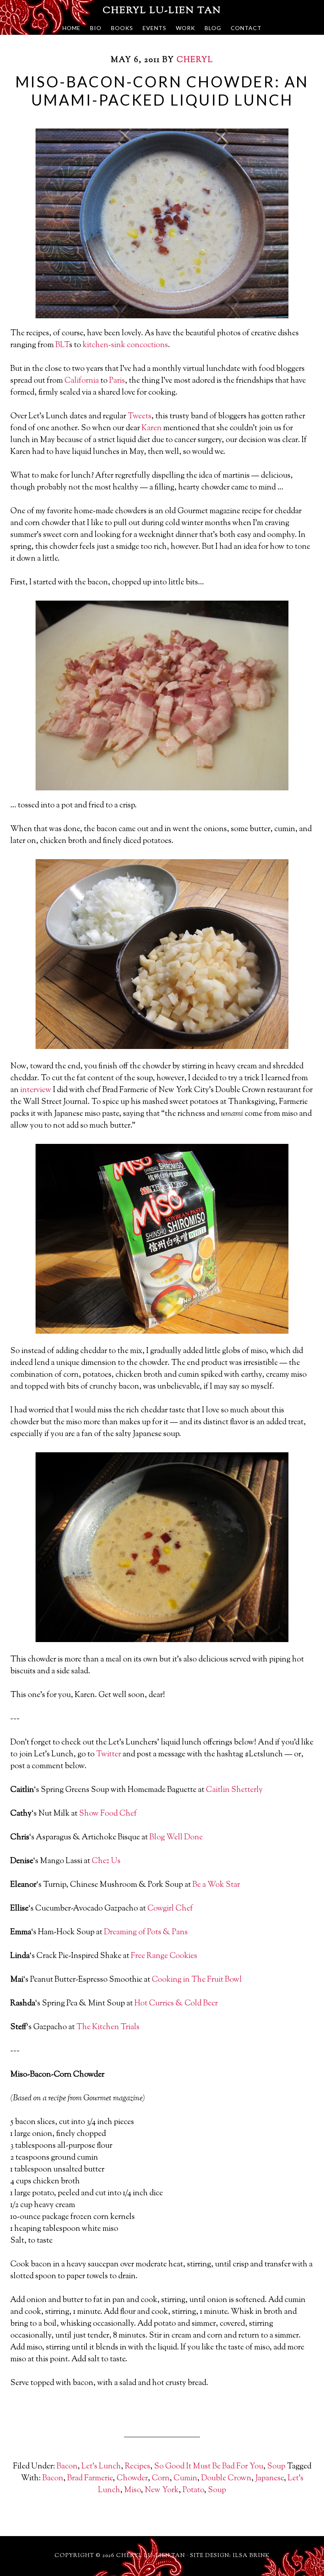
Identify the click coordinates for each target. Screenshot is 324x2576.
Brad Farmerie (90, 2479)
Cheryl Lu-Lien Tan (162, 11)
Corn (161, 2479)
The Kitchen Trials (108, 2027)
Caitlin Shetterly (234, 1790)
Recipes (138, 2467)
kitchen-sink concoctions (125, 345)
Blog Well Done (176, 1838)
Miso (132, 2490)
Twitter (108, 1755)
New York (162, 2490)
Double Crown (226, 2479)
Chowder (132, 2479)
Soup (276, 2467)
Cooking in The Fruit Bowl (197, 1980)
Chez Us (106, 1861)
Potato (193, 2490)
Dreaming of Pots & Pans (146, 1932)
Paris (117, 381)
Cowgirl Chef (170, 1909)
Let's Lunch (101, 2467)
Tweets (139, 417)
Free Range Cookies (164, 1956)
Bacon (67, 2467)
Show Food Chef (108, 1814)
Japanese (269, 2479)
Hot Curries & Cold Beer (176, 2004)
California (82, 381)
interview (36, 1090)
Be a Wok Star (216, 1885)
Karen (152, 428)
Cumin (185, 2479)
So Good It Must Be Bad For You (209, 2467)
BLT (62, 345)
